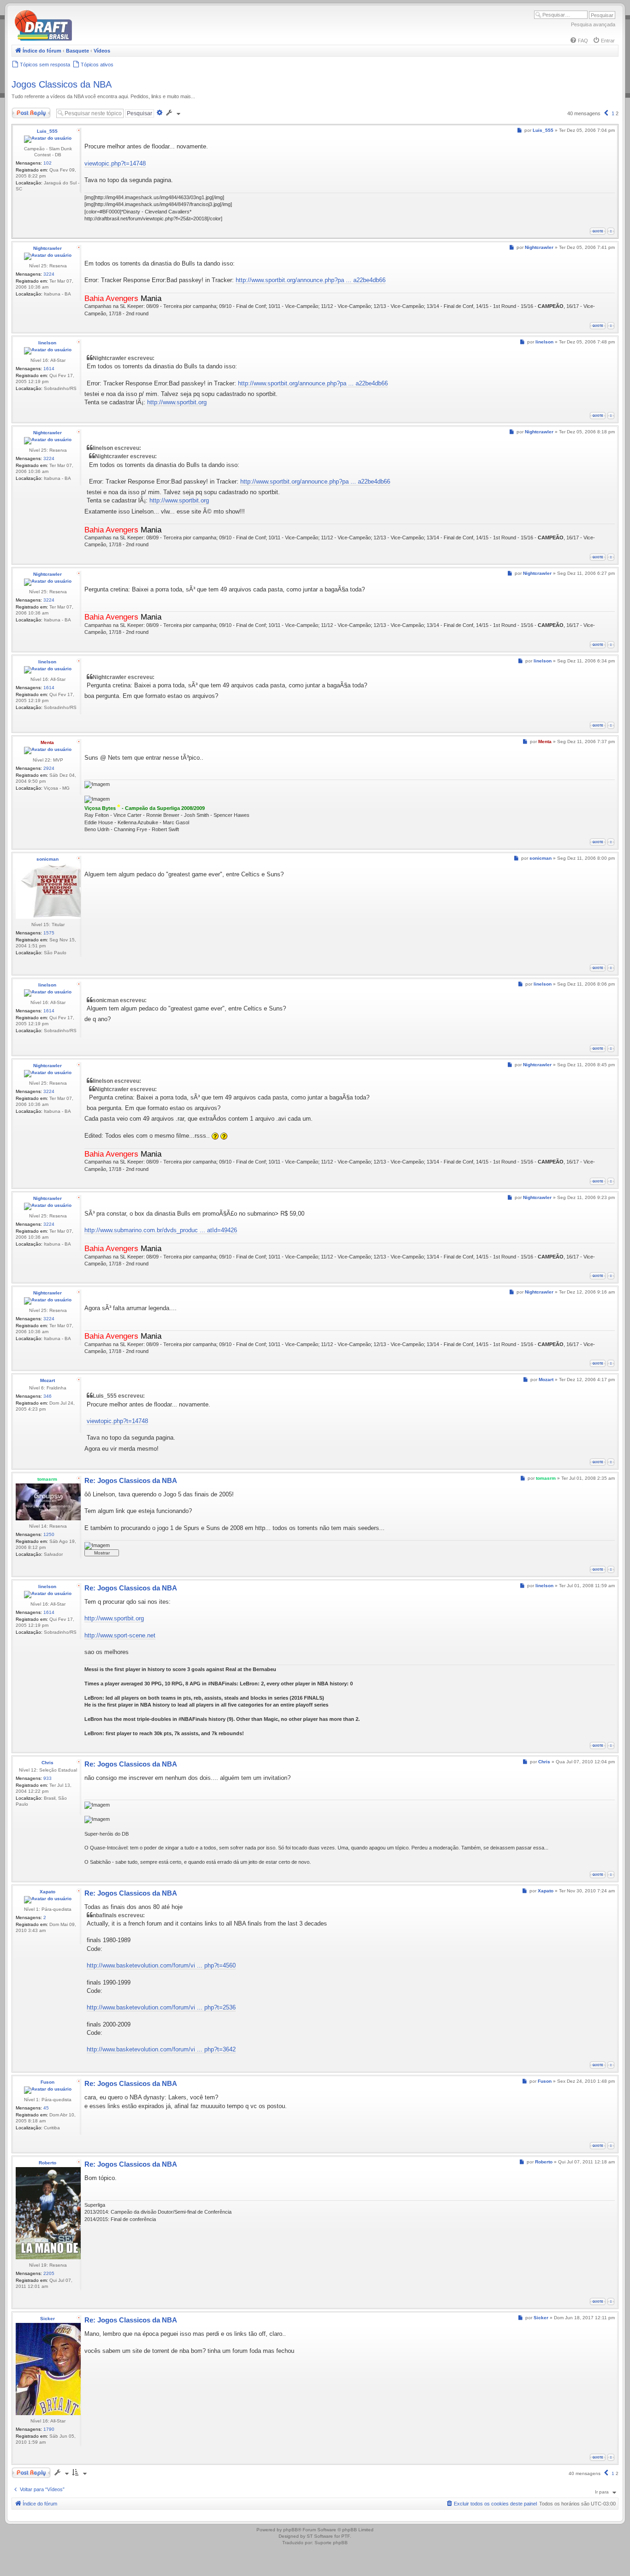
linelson (47, 343)
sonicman (48, 859)
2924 (49, 768)
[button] (606, 113)
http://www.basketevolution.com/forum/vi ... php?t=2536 (161, 2007)
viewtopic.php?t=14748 (115, 163)
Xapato (48, 1892)
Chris (48, 1763)
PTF (346, 2536)
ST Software (320, 2536)
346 (48, 1396)
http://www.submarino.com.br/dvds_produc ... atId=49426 (161, 1230)
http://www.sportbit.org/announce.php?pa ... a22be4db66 (311, 280)
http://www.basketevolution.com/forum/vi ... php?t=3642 (161, 2049)
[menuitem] (579, 41)
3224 (49, 274)
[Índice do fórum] (83, 39)
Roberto (48, 2163)
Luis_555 (47, 131)
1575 (49, 933)
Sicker (48, 2319)
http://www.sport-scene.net (120, 1635)
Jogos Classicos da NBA (62, 84)
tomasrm (47, 1479)
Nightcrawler (48, 248)
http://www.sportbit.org (177, 402)
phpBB (291, 2530)
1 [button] (613, 113)
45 (46, 2108)
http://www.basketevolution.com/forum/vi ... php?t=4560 (161, 1965)
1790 (49, 2429)
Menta (47, 742)
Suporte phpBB (331, 2543)
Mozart (48, 1380)
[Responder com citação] (598, 231)
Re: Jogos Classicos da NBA (131, 1480)
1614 (49, 369)
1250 (49, 1534)
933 (48, 1778)
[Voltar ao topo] (611, 231)
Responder (24, 111)
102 (48, 163)
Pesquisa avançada (593, 24)
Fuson (48, 2082)
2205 (49, 2273)
